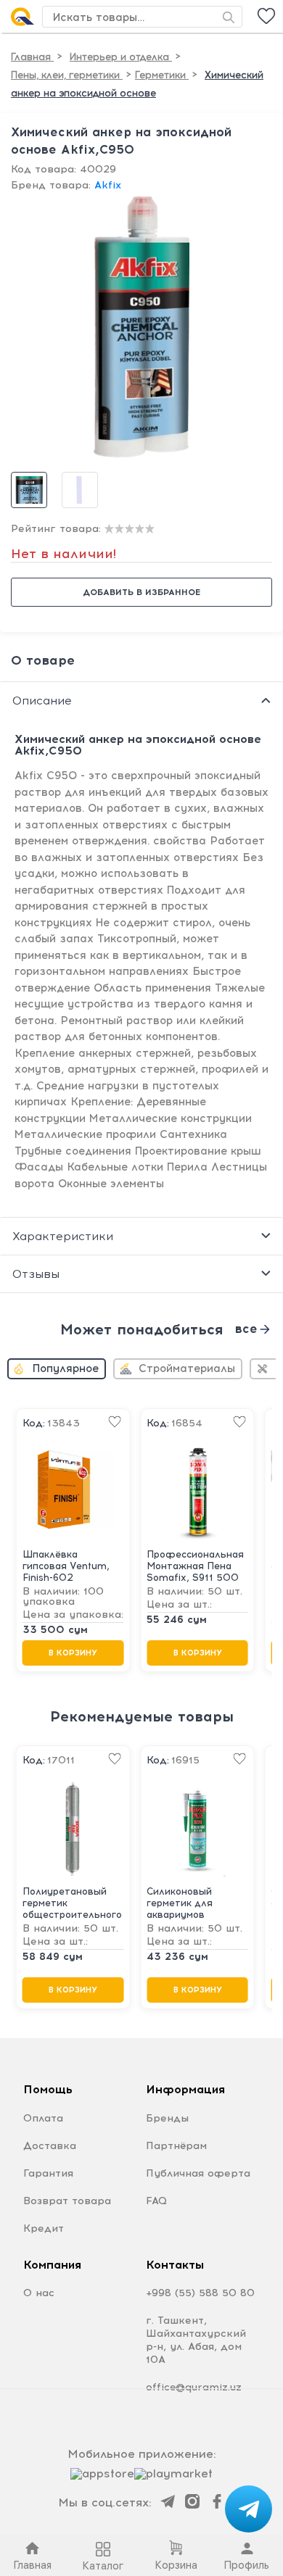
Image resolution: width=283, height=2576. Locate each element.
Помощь (48, 2089)
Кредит (44, 2228)
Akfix (108, 185)
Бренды (167, 2118)
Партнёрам (176, 2146)
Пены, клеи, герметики (67, 75)
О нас (39, 2293)
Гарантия (48, 2173)
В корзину (73, 1654)
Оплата (43, 2118)
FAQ (156, 2201)
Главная (32, 57)
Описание (42, 701)
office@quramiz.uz (194, 2387)
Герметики (162, 75)
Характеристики (63, 1236)
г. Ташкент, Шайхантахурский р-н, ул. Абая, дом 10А (196, 2340)
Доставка (50, 2146)
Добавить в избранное (141, 592)
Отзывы (36, 1274)
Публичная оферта (198, 2173)
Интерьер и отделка (121, 57)
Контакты (175, 2265)
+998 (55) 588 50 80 (200, 2293)
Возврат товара (67, 2201)
